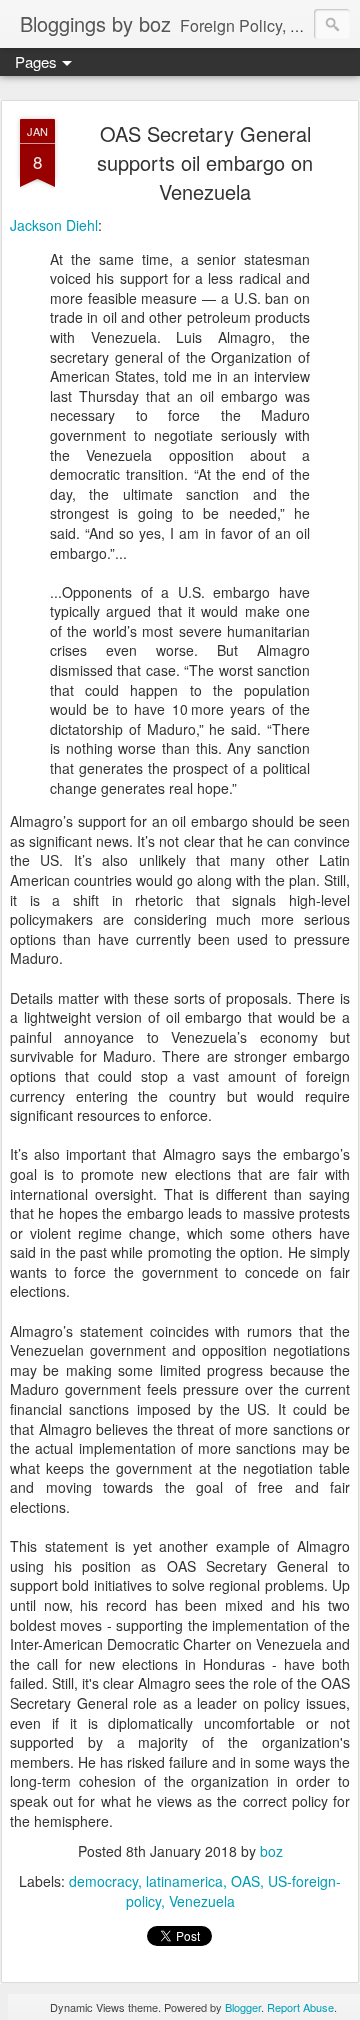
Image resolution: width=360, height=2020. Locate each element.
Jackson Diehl (54, 225)
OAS (245, 1881)
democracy (103, 1881)
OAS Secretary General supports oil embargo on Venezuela (205, 162)
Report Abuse (300, 2007)
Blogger (243, 2007)
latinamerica (184, 1881)
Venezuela (202, 1901)
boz (271, 1851)
